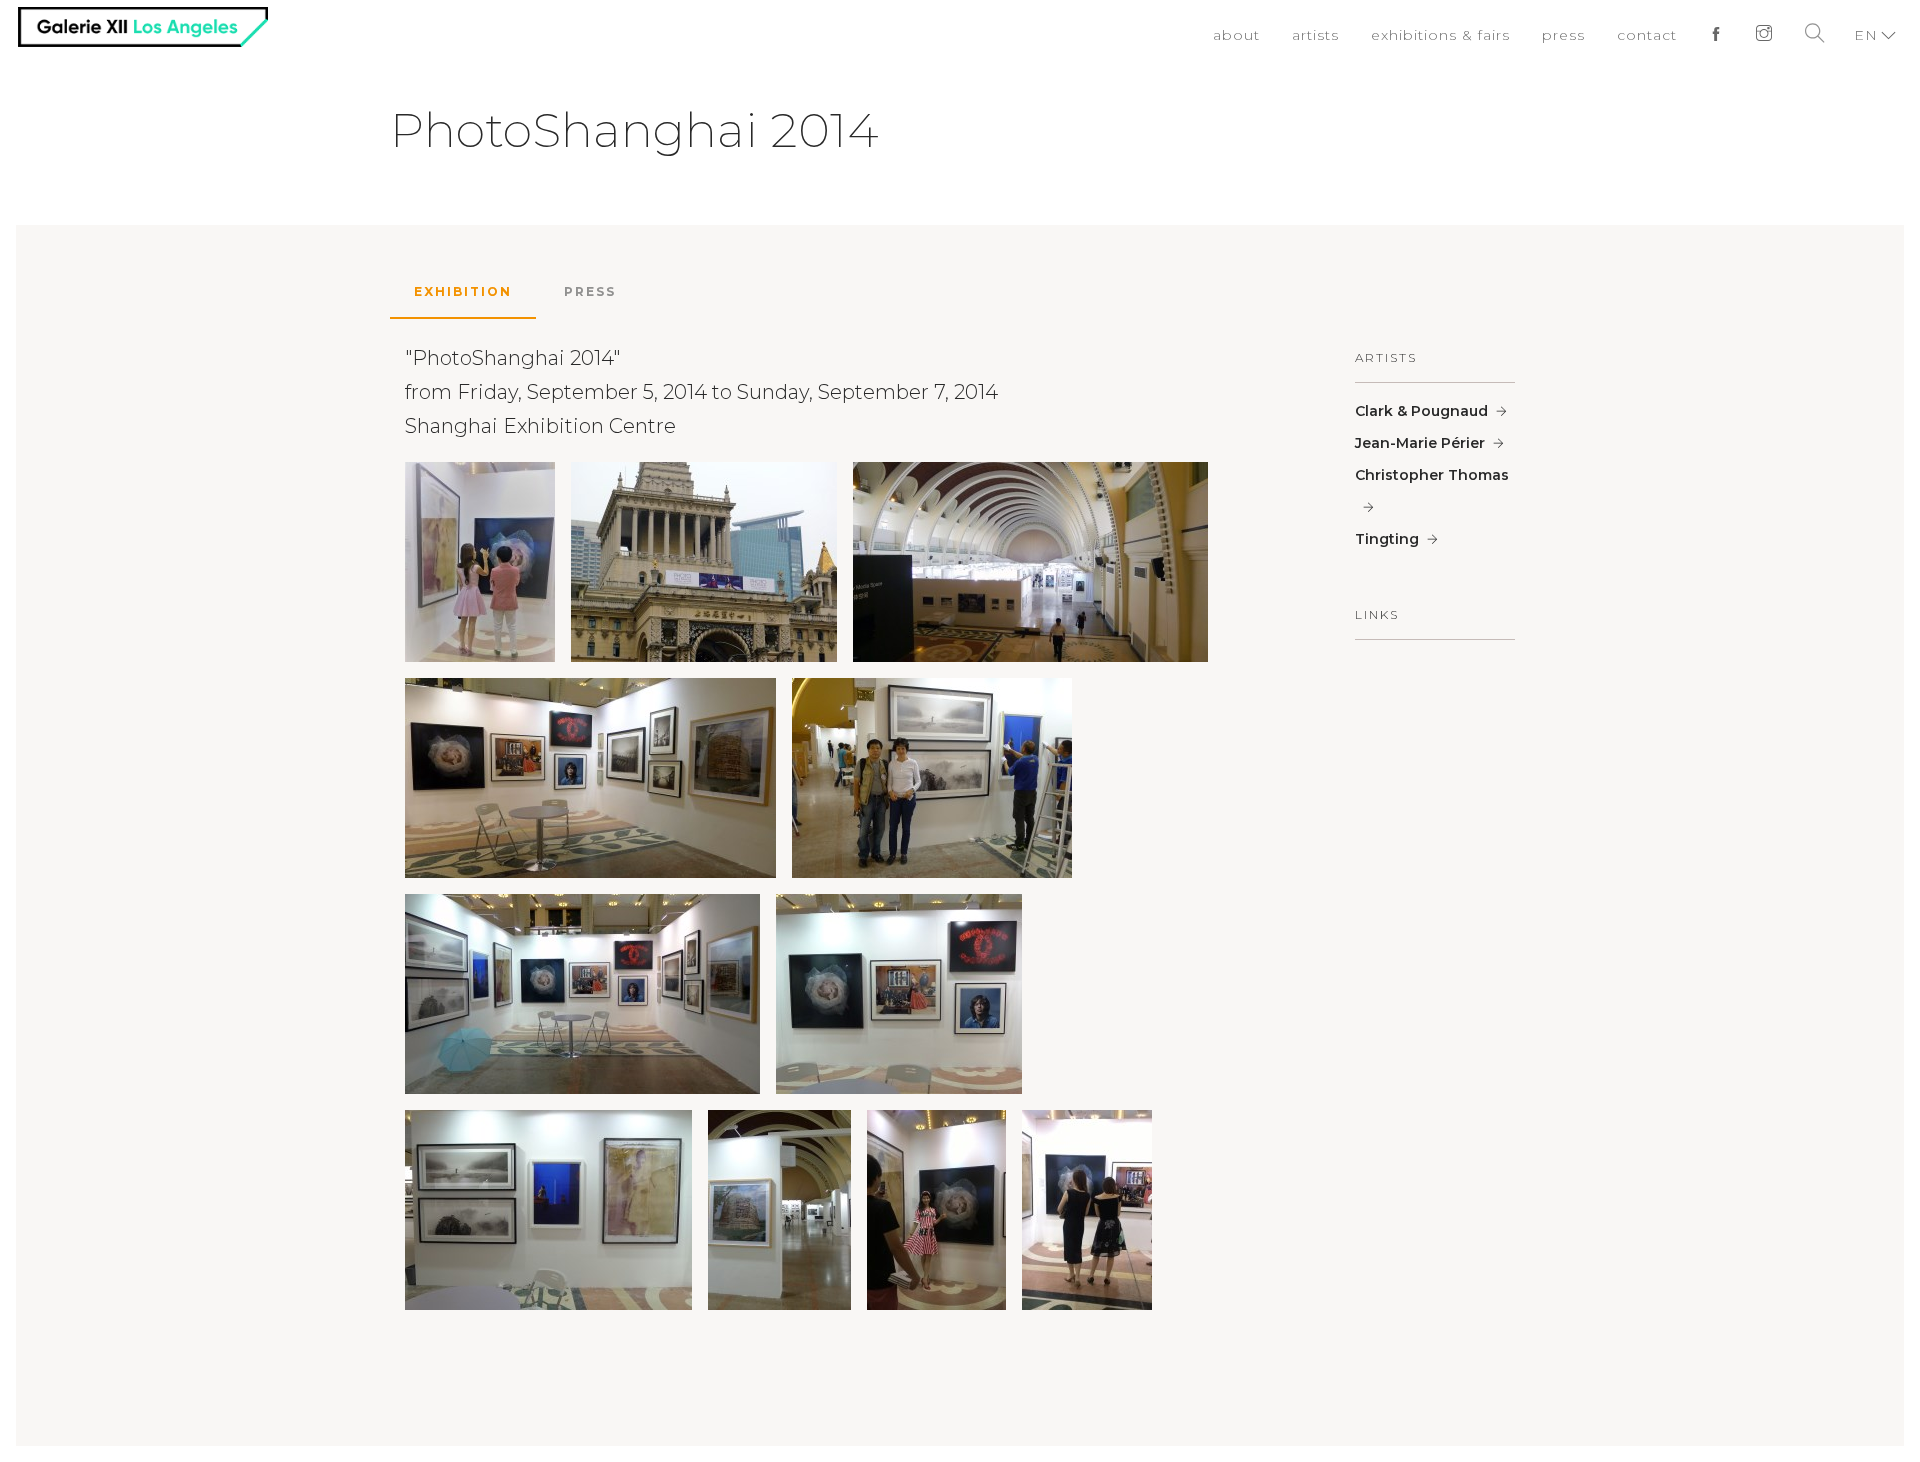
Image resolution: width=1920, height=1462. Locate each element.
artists (1340, 35)
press (1573, 35)
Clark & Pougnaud (1421, 411)
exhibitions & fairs (1458, 35)
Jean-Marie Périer (1420, 443)
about (1265, 35)
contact (1653, 35)
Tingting (1387, 539)
